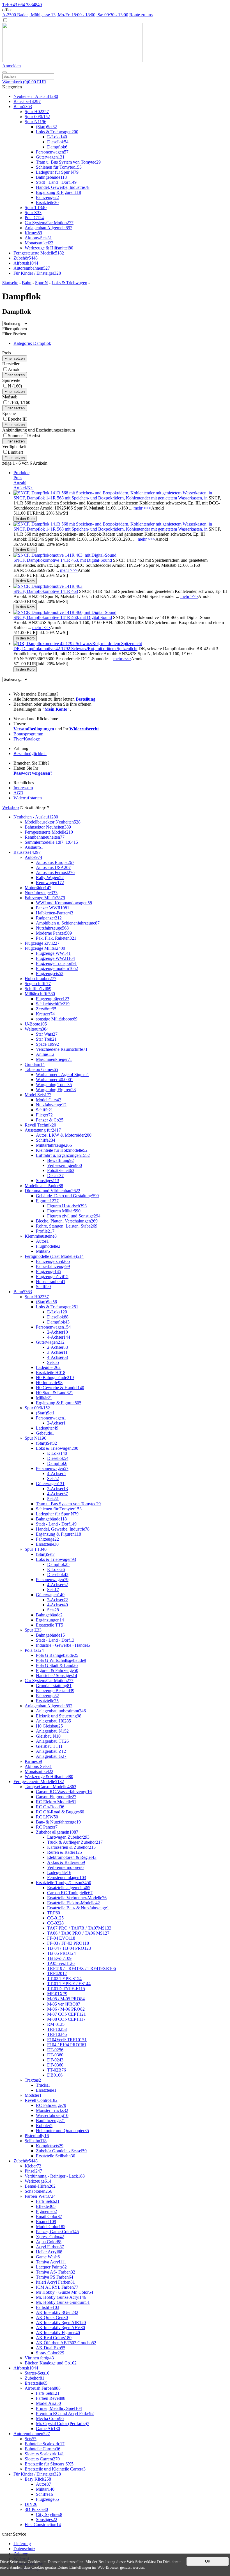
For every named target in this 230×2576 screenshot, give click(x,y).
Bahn (23, 106)
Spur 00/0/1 (37, 117)
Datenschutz (24, 2549)
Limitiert (15, 452)
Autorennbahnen (32, 268)
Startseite (10, 283)
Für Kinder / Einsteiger (37, 273)
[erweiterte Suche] (4, 72)
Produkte (21, 473)
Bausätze (27, 101)
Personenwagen (52, 152)
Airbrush (26, 263)
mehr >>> (142, 508)
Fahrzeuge (47, 197)
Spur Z (33, 213)
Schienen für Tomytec (59, 167)
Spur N (35, 122)
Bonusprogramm (28, 734)
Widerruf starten (28, 798)
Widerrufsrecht (84, 729)
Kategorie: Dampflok (32, 343)
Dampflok (57, 147)
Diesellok (58, 142)
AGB (18, 793)
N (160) (15, 386)
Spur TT (36, 207)
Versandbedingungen (34, 729)
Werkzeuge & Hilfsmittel (49, 248)
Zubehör (26, 258)
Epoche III (17, 419)
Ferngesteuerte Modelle (39, 253)
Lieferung (22, 2544)
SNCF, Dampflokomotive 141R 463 (46, 591)
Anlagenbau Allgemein (49, 228)
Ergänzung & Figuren (58, 192)
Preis (18, 478)
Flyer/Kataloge (27, 739)
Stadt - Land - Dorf (56, 182)
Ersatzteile (47, 202)
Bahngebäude (51, 177)
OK (208, 2561)
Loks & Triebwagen (57, 132)
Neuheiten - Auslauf (36, 96)
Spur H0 (37, 112)
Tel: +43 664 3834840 (22, 5)
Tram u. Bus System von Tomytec (68, 162)
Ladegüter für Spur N (57, 172)
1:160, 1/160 (19, 402)
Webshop (11, 807)
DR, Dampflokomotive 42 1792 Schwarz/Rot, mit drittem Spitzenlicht (75, 649)
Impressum (23, 788)
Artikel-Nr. (23, 488)
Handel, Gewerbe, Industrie (63, 187)
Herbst (34, 436)
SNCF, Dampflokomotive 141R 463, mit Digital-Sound (63, 560)
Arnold (14, 369)
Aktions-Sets (38, 238)
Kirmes (33, 233)
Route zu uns (141, 15)
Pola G (34, 218)
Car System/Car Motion (49, 223)
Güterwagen (50, 157)
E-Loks (57, 137)
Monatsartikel (39, 243)
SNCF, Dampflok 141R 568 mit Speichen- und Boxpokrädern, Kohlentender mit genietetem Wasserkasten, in (111, 498)
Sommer (15, 436)
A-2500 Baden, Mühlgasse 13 (65, 15)
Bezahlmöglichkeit (30, 753)
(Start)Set (46, 127)
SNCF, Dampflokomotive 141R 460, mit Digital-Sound (63, 617)
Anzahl (20, 483)
